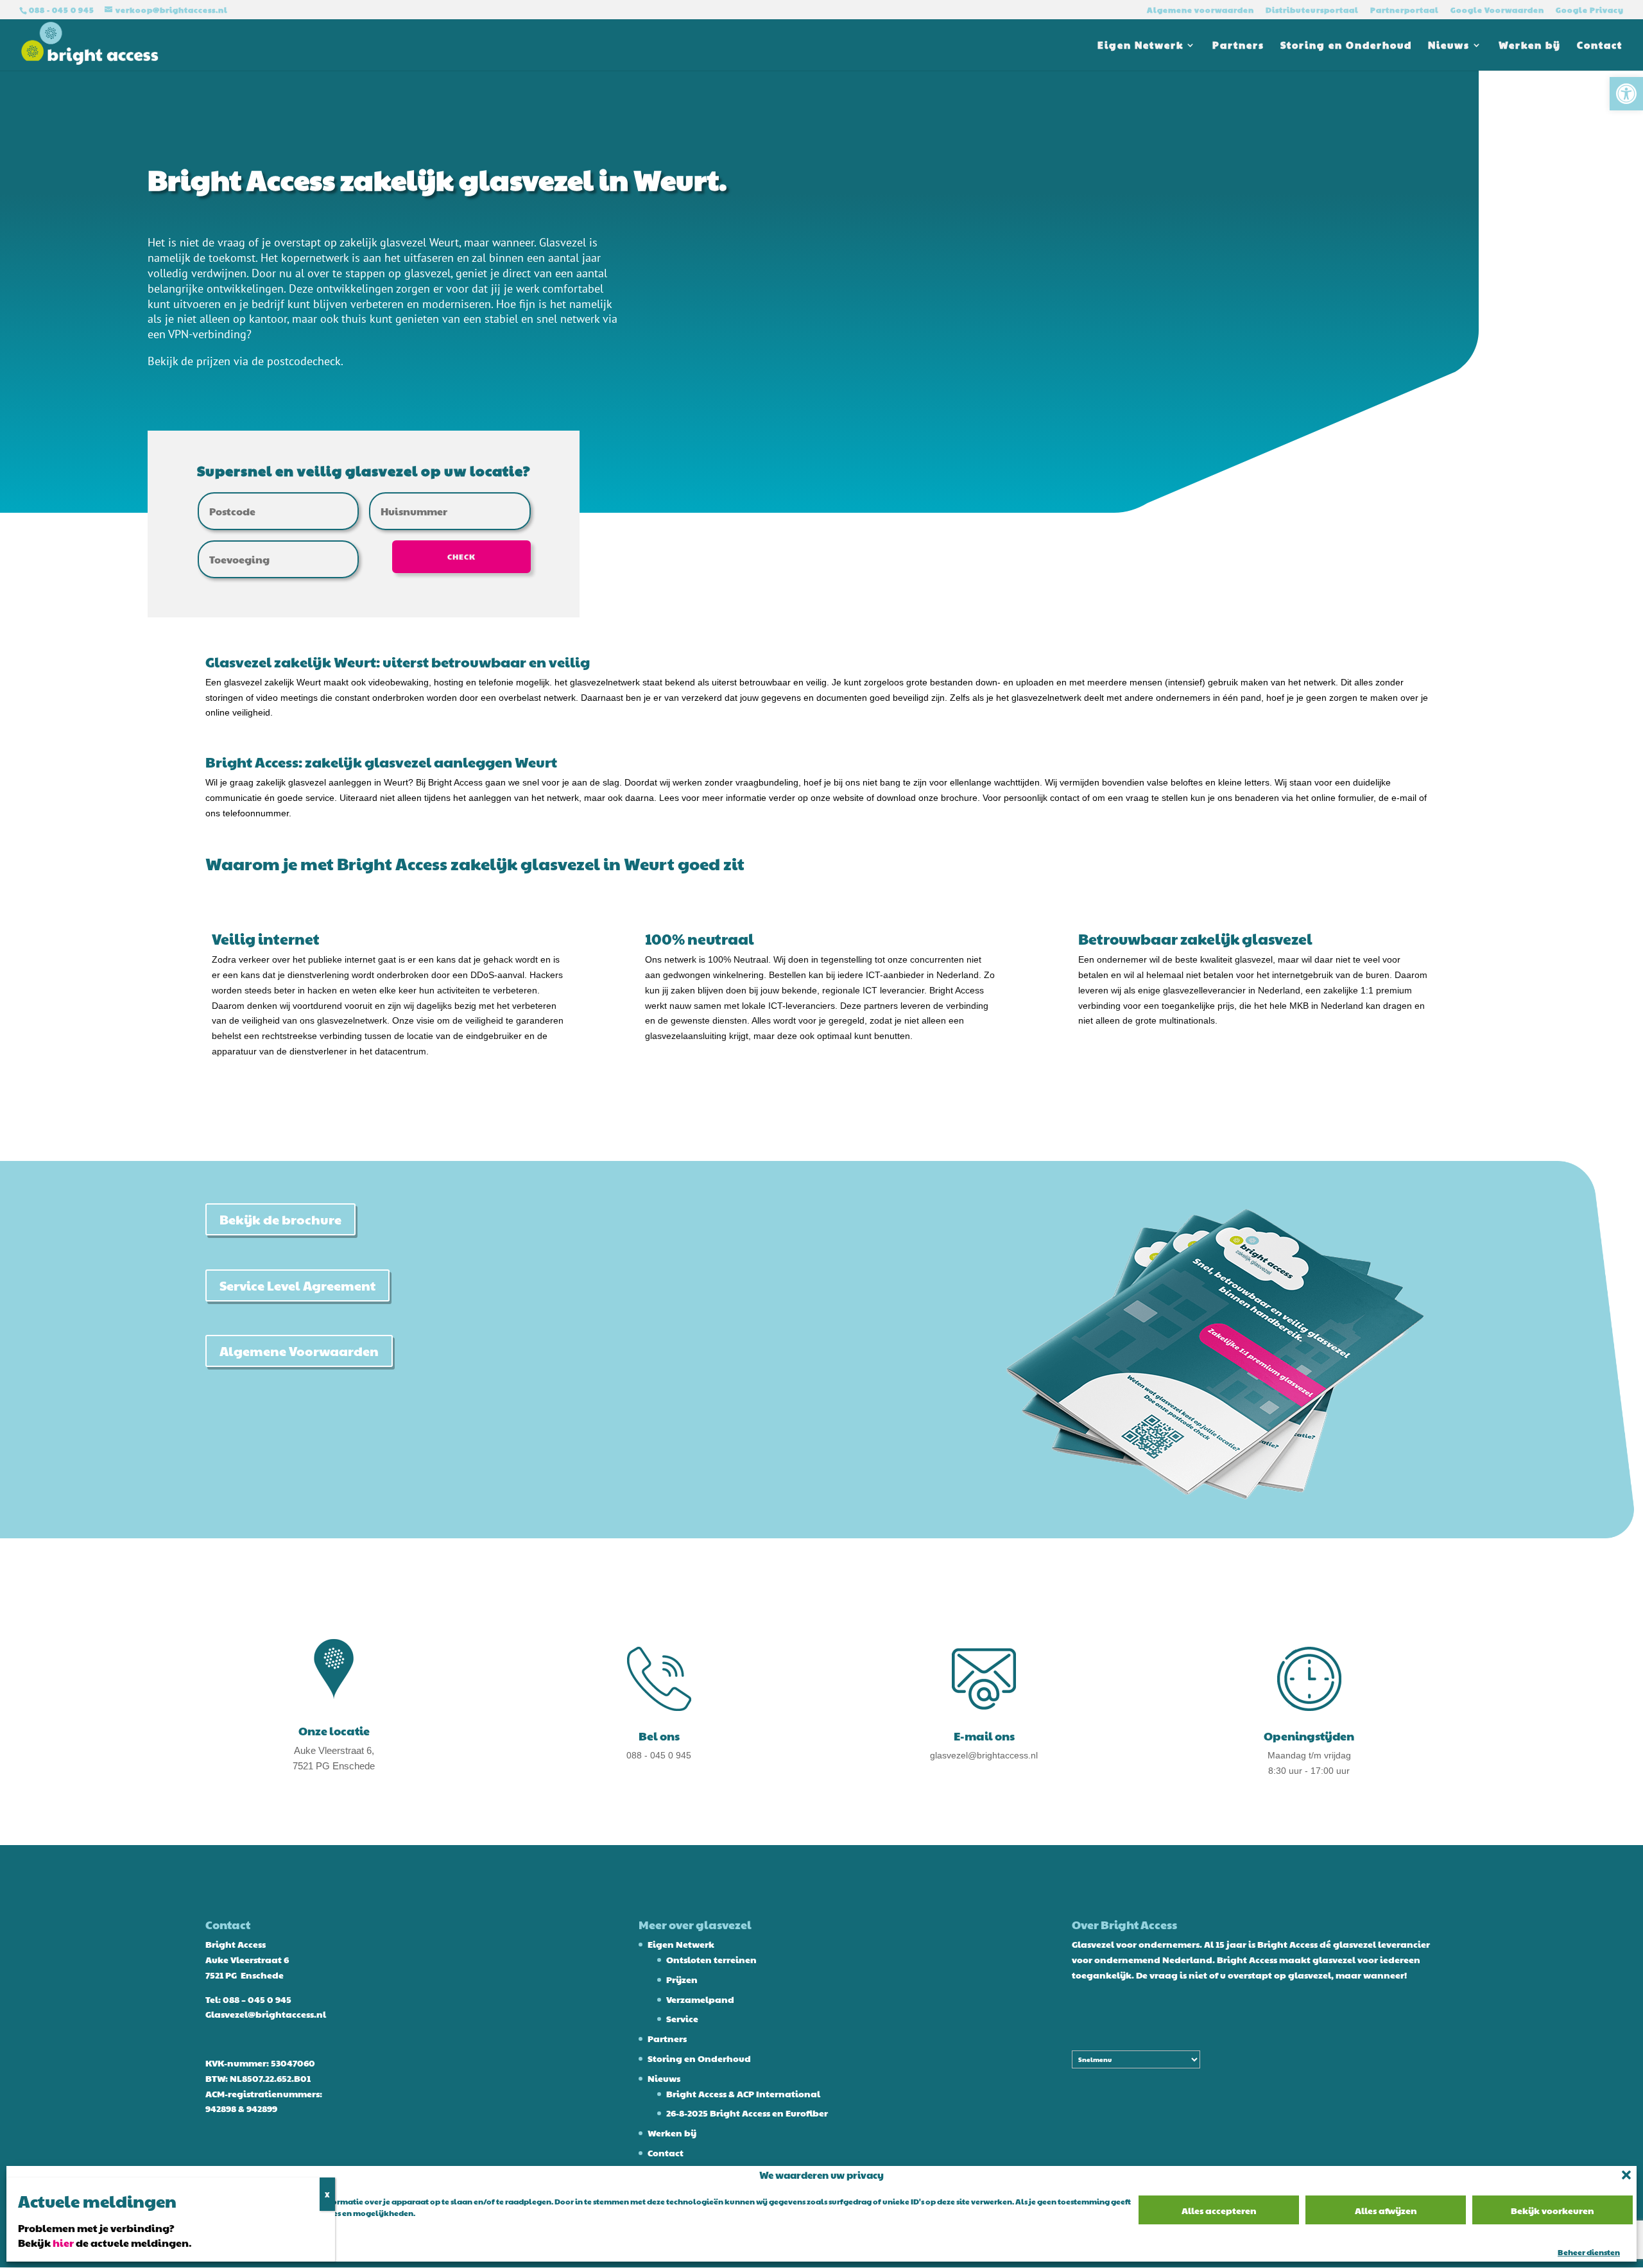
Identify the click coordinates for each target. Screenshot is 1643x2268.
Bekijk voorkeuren (1553, 2210)
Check (461, 556)
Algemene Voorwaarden (299, 1351)
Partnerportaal (1405, 10)
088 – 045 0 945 (257, 1999)
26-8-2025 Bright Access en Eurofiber (747, 2113)
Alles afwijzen (1386, 2210)
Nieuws (1449, 46)
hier (63, 2243)
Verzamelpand (700, 1999)
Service (682, 2018)
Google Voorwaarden (1497, 10)
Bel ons (659, 1736)
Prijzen (682, 1979)
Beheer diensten (1589, 2252)
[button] (1626, 94)
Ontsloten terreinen (711, 1959)
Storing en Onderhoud (1346, 46)
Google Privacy (1590, 10)
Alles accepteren (1219, 2210)
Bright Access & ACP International (743, 2093)
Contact (1600, 46)
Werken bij (1530, 46)
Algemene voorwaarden (1200, 10)
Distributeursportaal (1312, 10)
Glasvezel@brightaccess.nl (266, 2014)
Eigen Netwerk (1140, 46)
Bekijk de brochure (280, 1219)
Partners (1238, 46)
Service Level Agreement (297, 1285)
